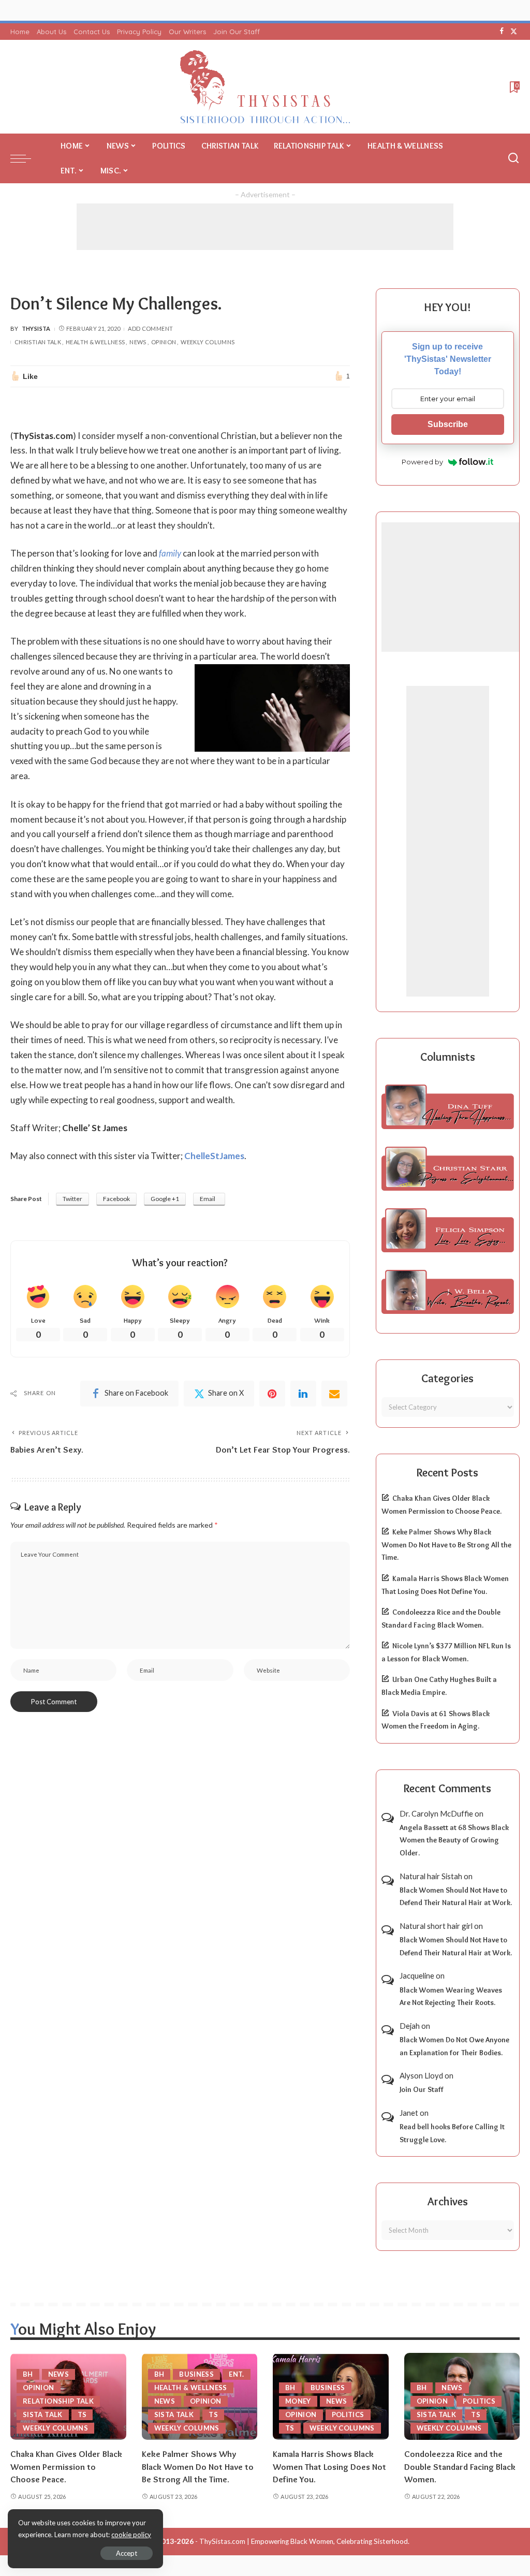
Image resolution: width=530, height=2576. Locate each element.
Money (298, 2401)
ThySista (36, 328)
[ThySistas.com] (265, 87)
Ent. (236, 2374)
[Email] (334, 1394)
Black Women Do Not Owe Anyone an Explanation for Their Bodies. (454, 2046)
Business (196, 2374)
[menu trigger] (26, 158)
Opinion (164, 342)
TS (82, 2414)
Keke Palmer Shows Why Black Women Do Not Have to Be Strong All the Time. (446, 1545)
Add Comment (150, 328)
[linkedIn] (303, 1394)
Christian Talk (38, 342)
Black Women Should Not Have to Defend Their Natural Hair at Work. (456, 1897)
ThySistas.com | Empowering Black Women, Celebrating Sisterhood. (304, 2541)
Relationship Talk (58, 2401)
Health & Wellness (95, 342)
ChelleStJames (214, 1156)
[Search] (513, 158)
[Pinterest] (272, 1394)
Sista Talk (43, 2414)
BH (28, 2374)
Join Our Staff (422, 2089)
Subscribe (448, 424)
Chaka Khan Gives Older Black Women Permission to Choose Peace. (66, 2467)
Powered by (422, 462)
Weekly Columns (208, 342)
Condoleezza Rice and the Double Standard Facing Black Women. (460, 2467)
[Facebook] (502, 32)
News (138, 342)
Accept (127, 2553)
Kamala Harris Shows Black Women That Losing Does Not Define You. (329, 2467)
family (170, 553)
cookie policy (131, 2535)
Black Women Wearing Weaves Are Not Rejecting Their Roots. (451, 1996)
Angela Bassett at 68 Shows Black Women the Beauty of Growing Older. (454, 1840)
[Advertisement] (265, 227)
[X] (514, 32)
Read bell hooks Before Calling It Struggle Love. (452, 2133)
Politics (348, 2414)
